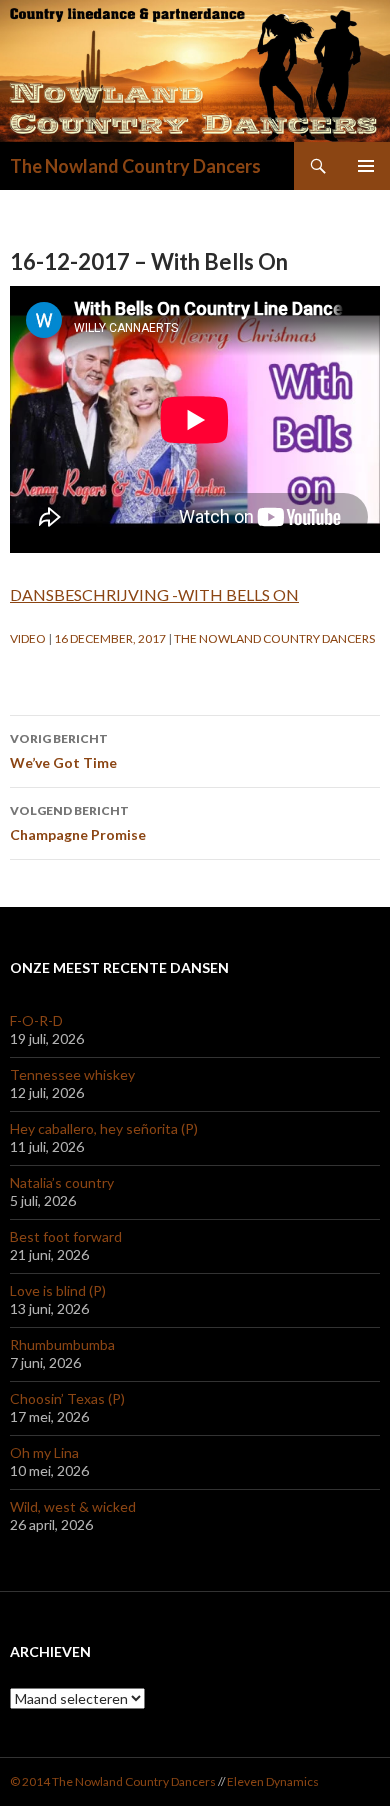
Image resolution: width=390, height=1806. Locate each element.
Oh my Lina (44, 1452)
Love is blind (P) (58, 1290)
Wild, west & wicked (73, 1506)
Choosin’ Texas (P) (67, 1398)
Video (28, 638)
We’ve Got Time (63, 751)
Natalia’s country (62, 1182)
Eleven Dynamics (273, 1781)
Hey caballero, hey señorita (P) (104, 1128)
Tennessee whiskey (72, 1074)
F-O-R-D (36, 1020)
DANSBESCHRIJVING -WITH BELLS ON (154, 594)
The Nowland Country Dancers (135, 166)
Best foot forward (66, 1236)
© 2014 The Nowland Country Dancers (114, 1781)
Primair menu (366, 166)
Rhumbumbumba (62, 1344)
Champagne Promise (78, 823)
